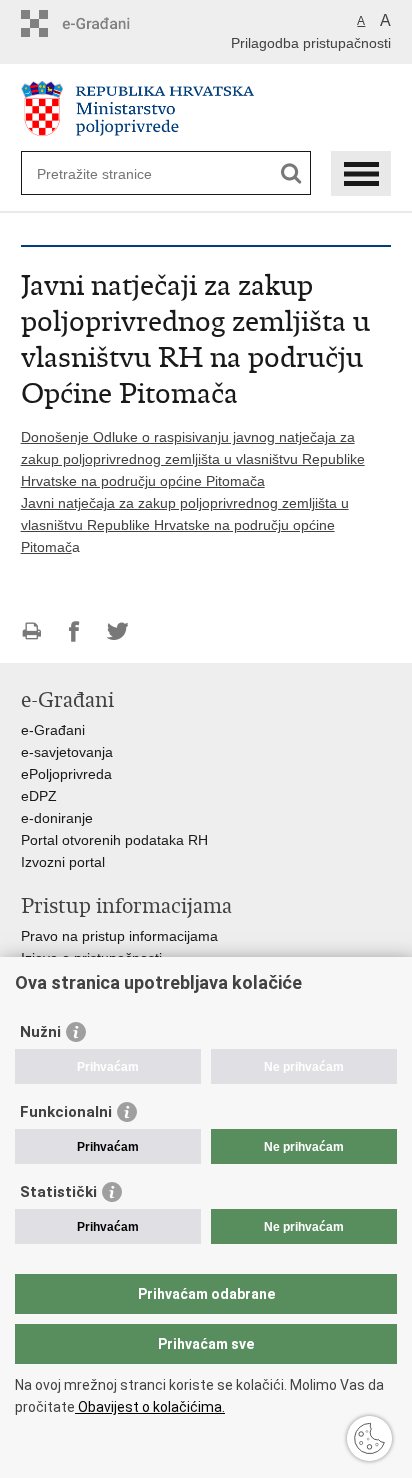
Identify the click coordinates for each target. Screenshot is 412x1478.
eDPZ (39, 796)
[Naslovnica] (206, 108)
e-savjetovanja (67, 752)
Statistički (58, 1192)
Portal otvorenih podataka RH (114, 840)
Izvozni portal (63, 862)
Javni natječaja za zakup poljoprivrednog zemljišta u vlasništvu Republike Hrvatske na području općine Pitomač (185, 525)
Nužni (40, 1032)
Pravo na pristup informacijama (119, 936)
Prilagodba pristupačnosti (311, 43)
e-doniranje (57, 818)
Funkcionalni (66, 1112)
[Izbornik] (361, 173)
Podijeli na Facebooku (74, 631)
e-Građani (53, 730)
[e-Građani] (106, 23)
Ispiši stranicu (31, 631)
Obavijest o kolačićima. (150, 1407)
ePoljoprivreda (66, 774)
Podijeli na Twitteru (117, 631)
